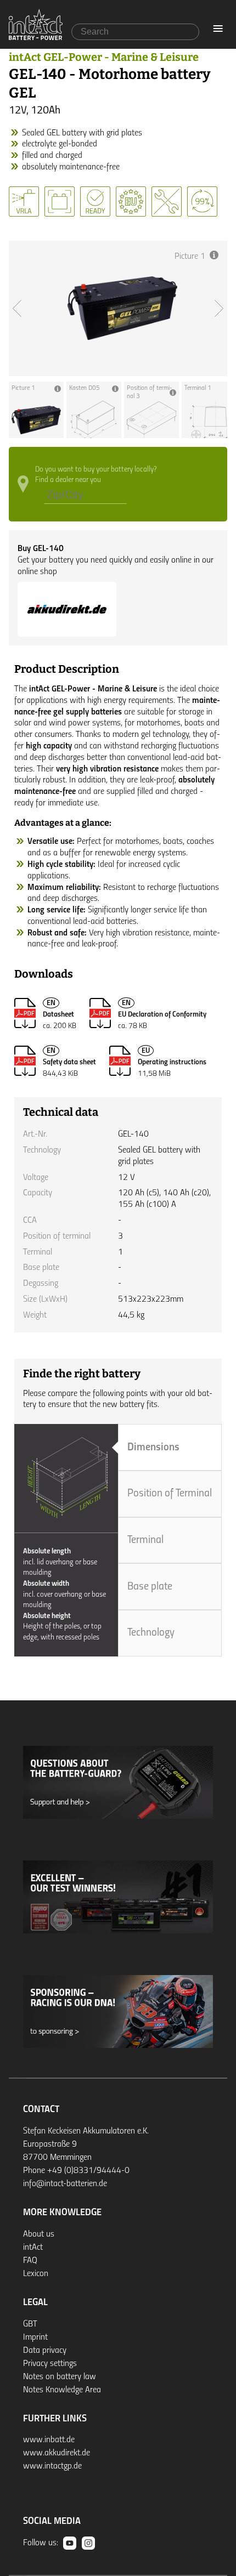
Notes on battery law (60, 2377)
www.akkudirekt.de (57, 2453)
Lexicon (36, 2274)
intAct (33, 2248)
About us (39, 2234)
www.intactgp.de (52, 2466)
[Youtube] (70, 2543)
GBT (30, 2324)
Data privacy (45, 2351)
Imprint (35, 2337)
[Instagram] (88, 2543)
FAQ (30, 2261)
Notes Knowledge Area (62, 2390)
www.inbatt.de (49, 2440)
